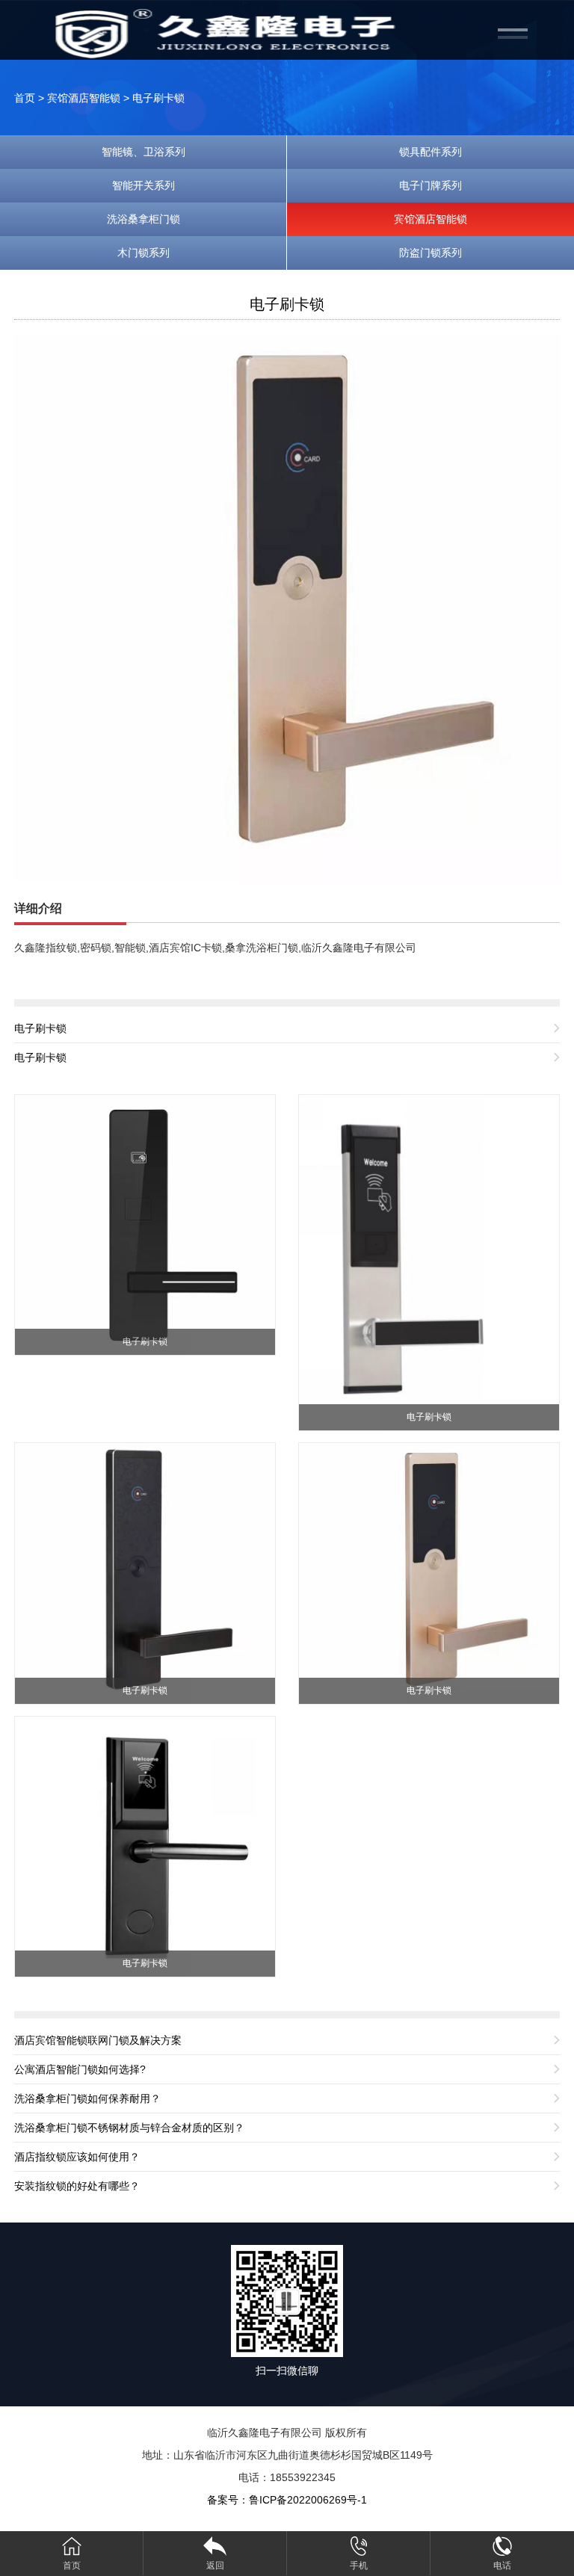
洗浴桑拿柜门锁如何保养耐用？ (87, 2098)
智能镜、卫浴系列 (143, 152)
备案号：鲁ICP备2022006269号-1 (287, 2500)
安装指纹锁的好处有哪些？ (77, 2186)
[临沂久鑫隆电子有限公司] (234, 33)
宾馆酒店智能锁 (84, 98)
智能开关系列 (143, 185)
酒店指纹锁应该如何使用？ (77, 2157)
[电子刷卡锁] (287, 607)
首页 (25, 98)
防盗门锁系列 (430, 253)
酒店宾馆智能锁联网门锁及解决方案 (98, 2040)
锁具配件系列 (430, 152)
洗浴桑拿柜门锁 (143, 219)
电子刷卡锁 (158, 98)
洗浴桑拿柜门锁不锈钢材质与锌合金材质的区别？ (129, 2128)
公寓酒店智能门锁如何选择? (80, 2069)
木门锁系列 (143, 253)
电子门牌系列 (430, 185)
